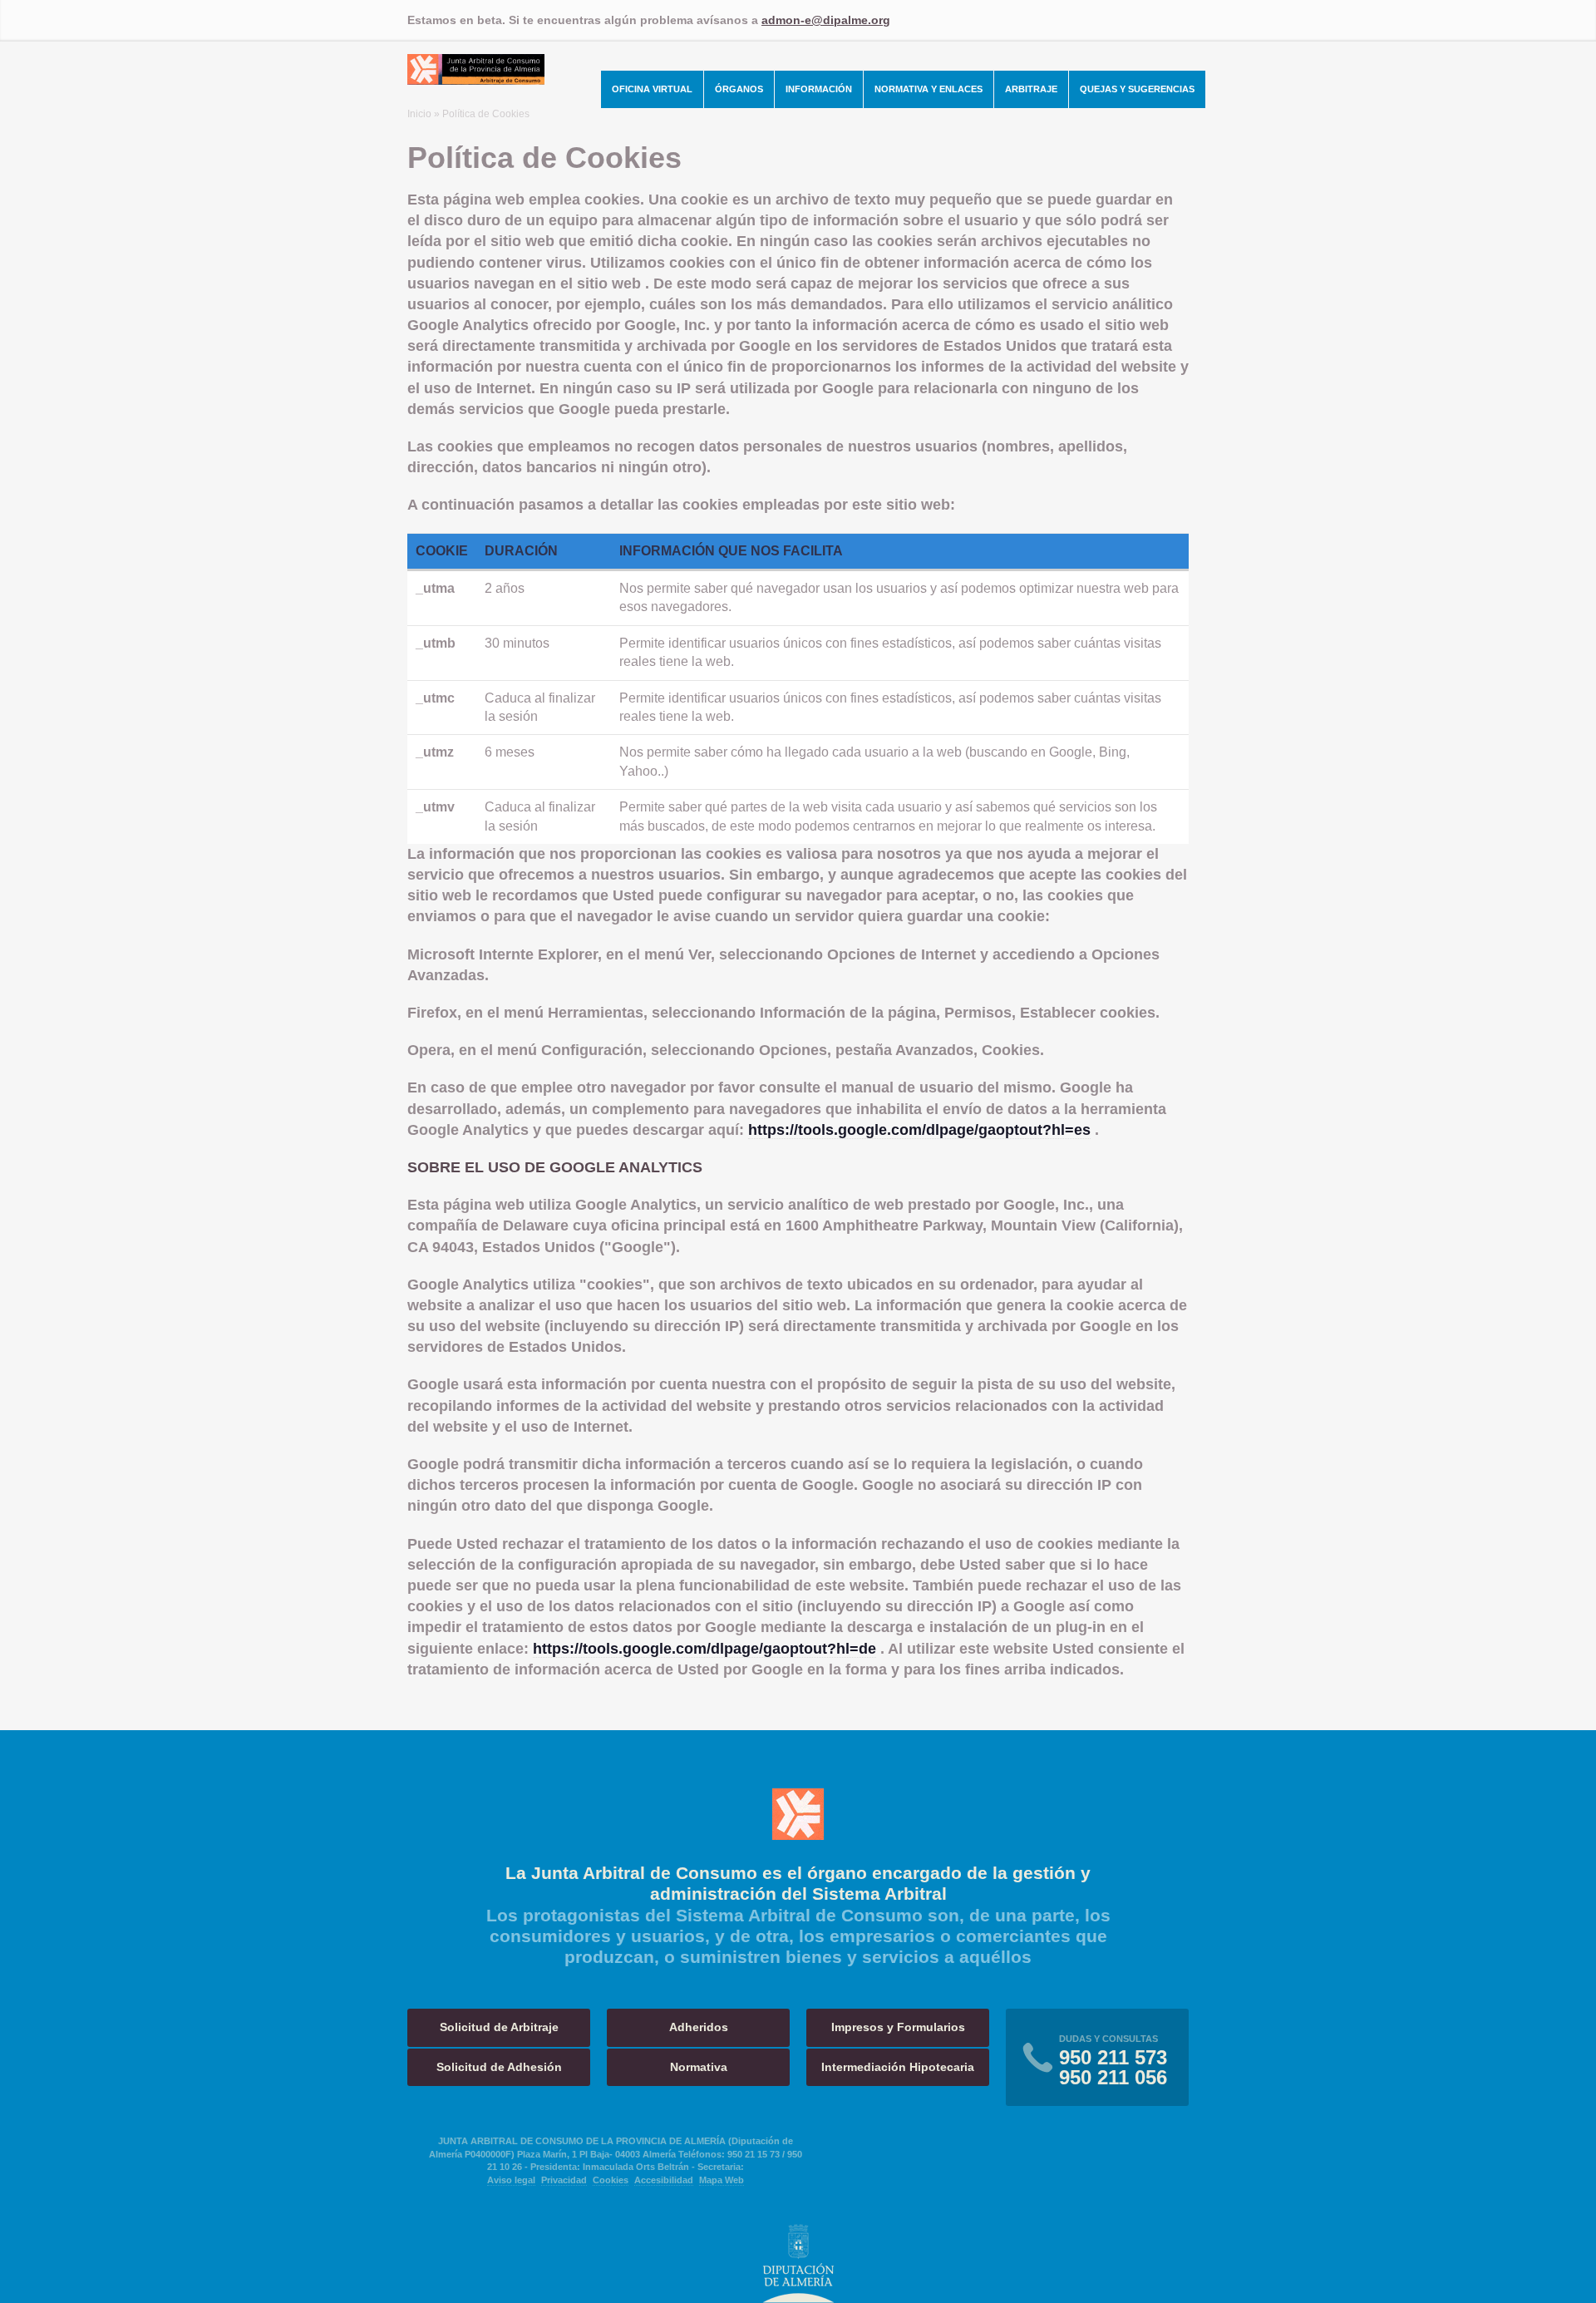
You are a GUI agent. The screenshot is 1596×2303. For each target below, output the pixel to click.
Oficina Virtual (652, 89)
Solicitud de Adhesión (499, 2067)
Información (819, 89)
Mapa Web (722, 2180)
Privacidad (564, 2180)
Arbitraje (1031, 89)
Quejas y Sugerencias (1137, 89)
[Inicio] (476, 80)
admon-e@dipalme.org (826, 20)
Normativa (699, 2067)
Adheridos (699, 2027)
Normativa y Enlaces (929, 89)
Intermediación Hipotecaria (898, 2067)
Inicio (419, 114)
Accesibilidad (664, 2180)
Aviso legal (511, 2180)
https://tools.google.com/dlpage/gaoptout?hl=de (704, 1649)
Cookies (611, 2180)
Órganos (739, 89)
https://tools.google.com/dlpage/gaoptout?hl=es (919, 1130)
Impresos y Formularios (898, 2027)
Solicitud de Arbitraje (499, 2027)
